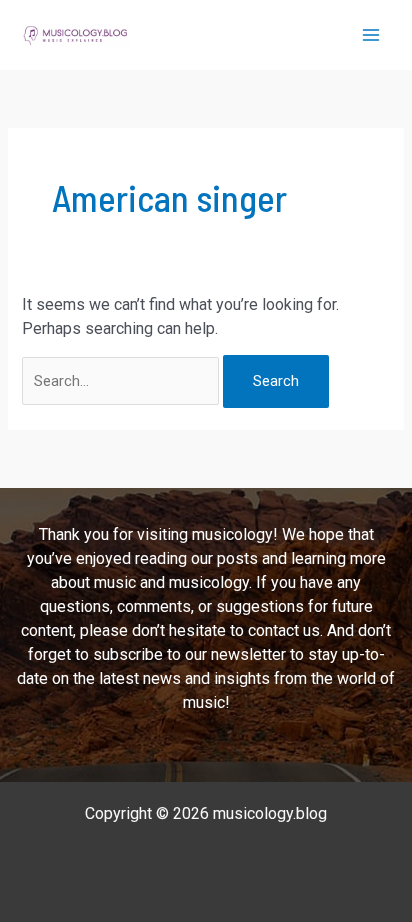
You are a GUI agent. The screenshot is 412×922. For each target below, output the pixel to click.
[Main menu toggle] (371, 35)
